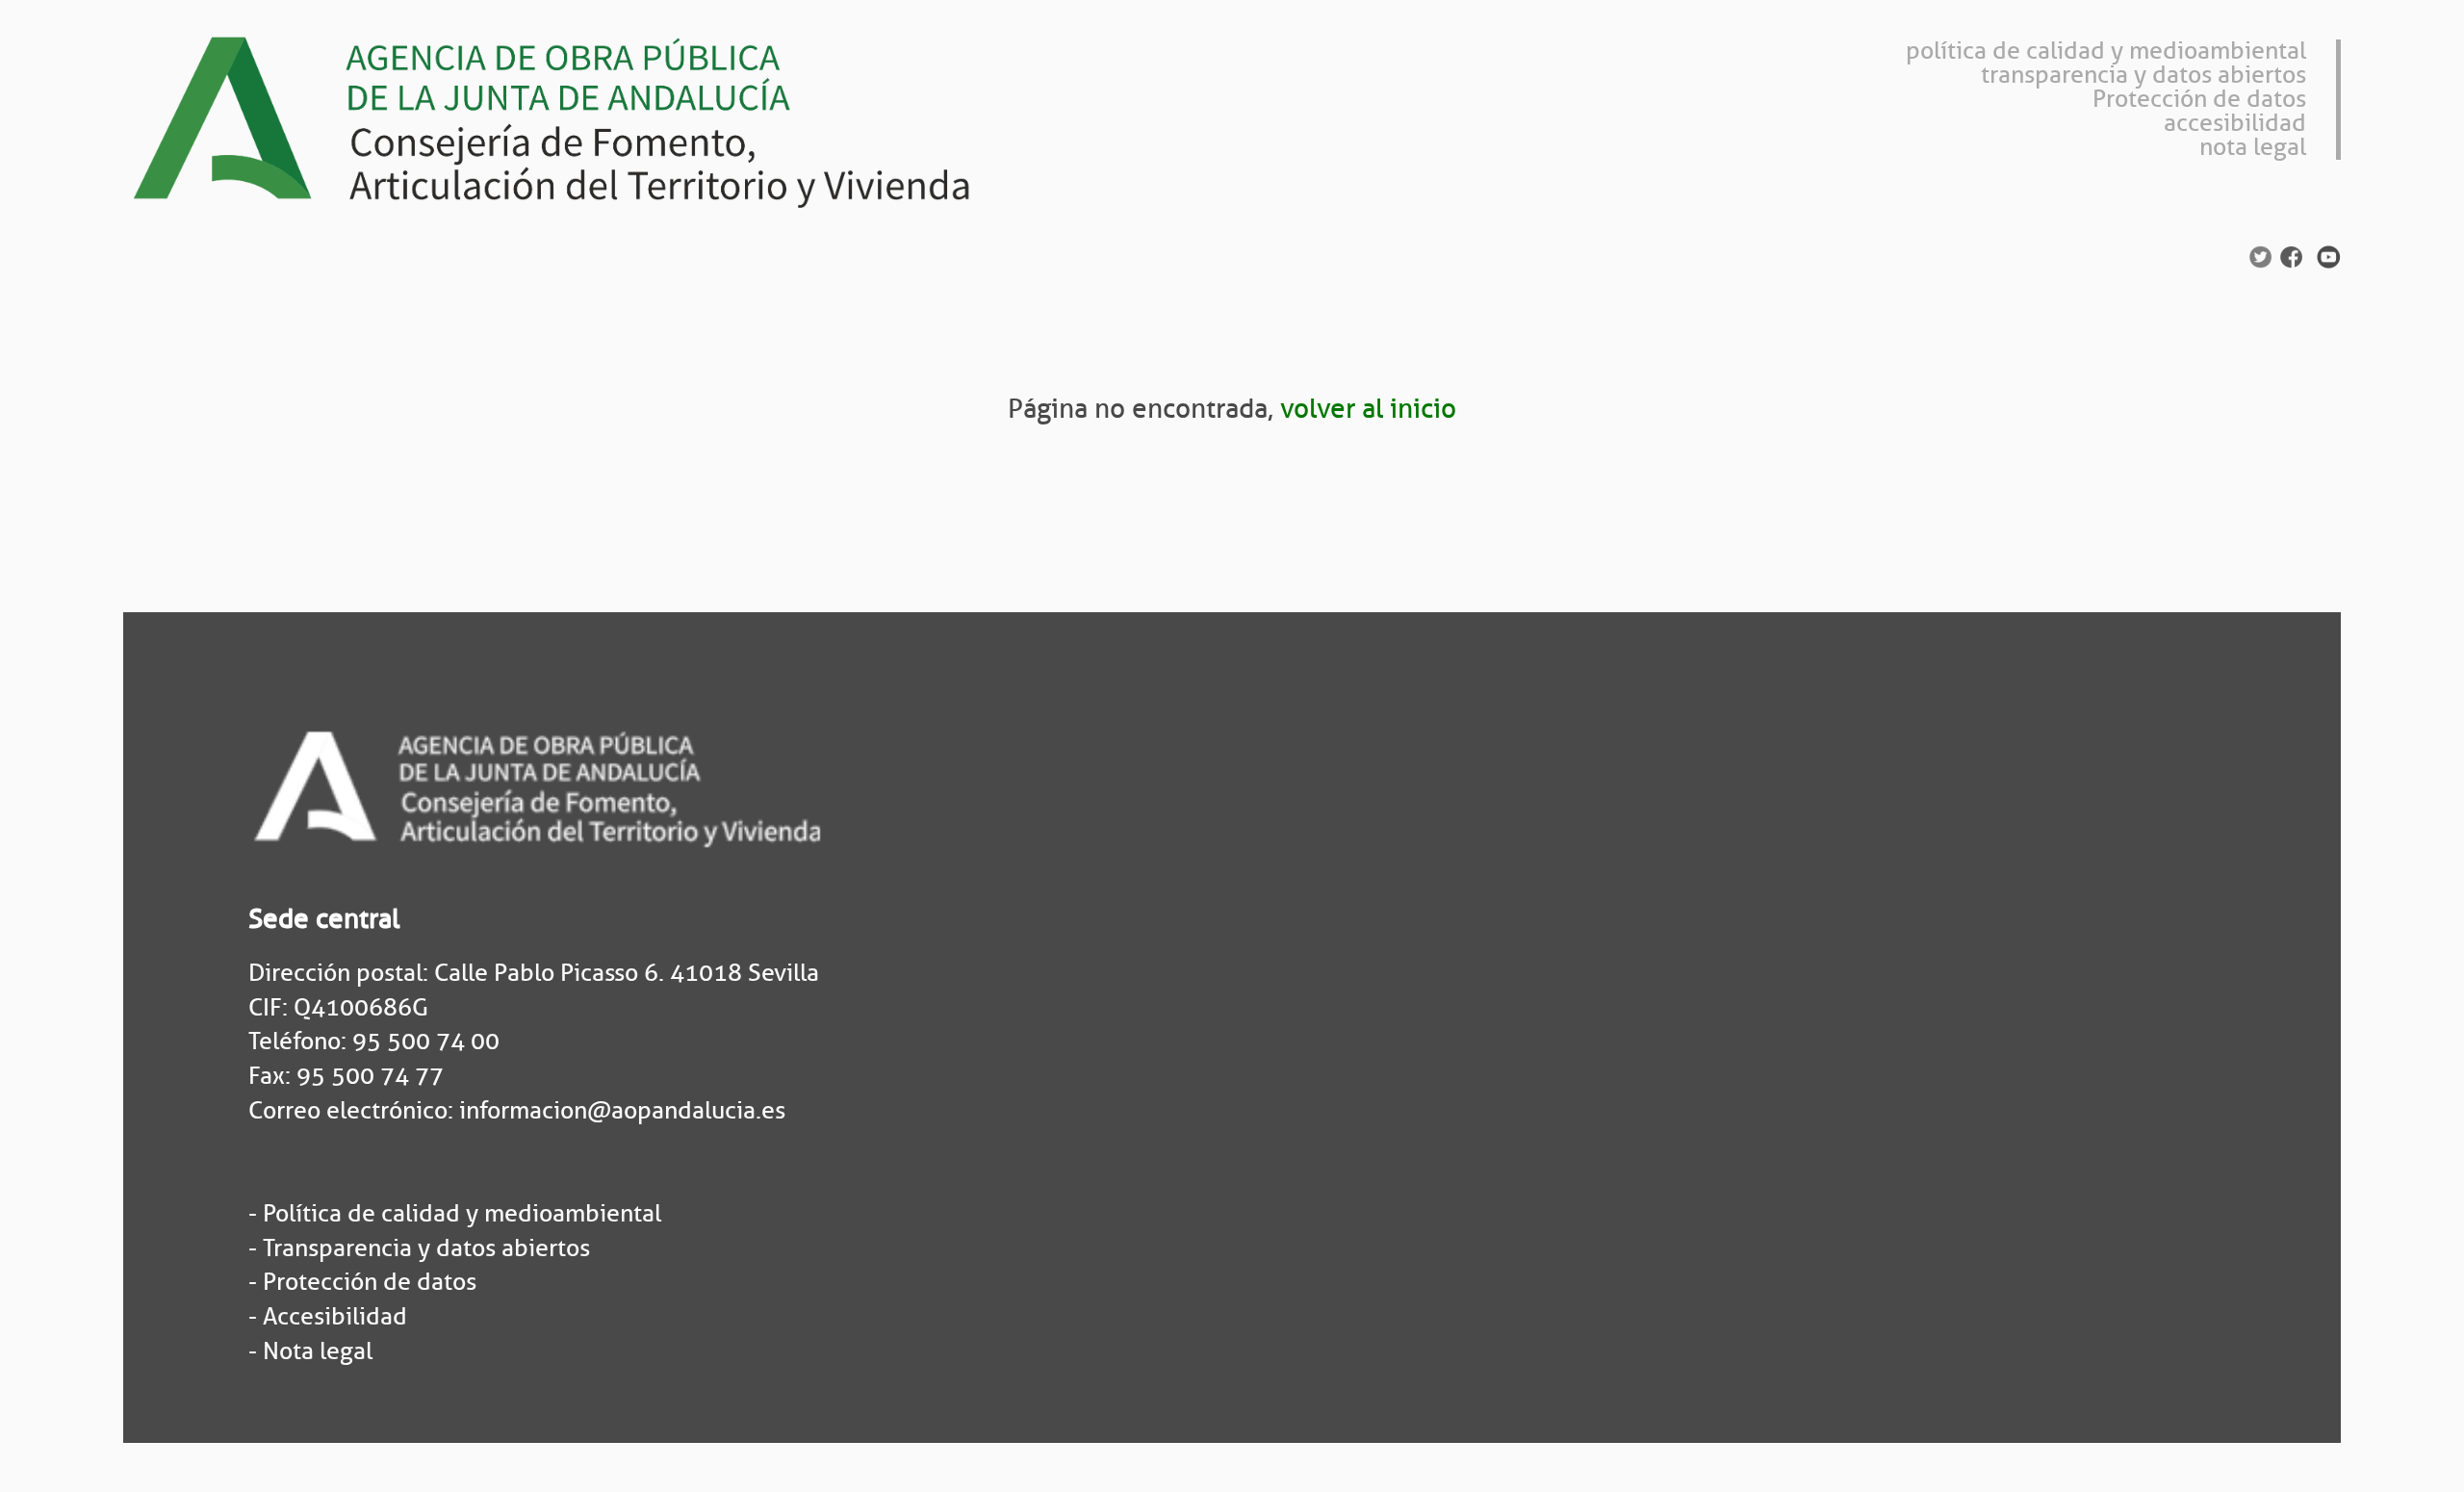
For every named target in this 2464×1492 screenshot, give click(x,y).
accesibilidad (2235, 123)
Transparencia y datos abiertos (426, 1248)
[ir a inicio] (585, 116)
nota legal (2253, 147)
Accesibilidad (335, 1317)
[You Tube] (2329, 255)
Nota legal (318, 1351)
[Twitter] (2260, 255)
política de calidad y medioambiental (2106, 51)
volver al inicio (1368, 409)
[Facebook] (2291, 255)
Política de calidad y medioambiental (462, 1214)
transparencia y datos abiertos (2143, 75)
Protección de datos (2199, 99)
